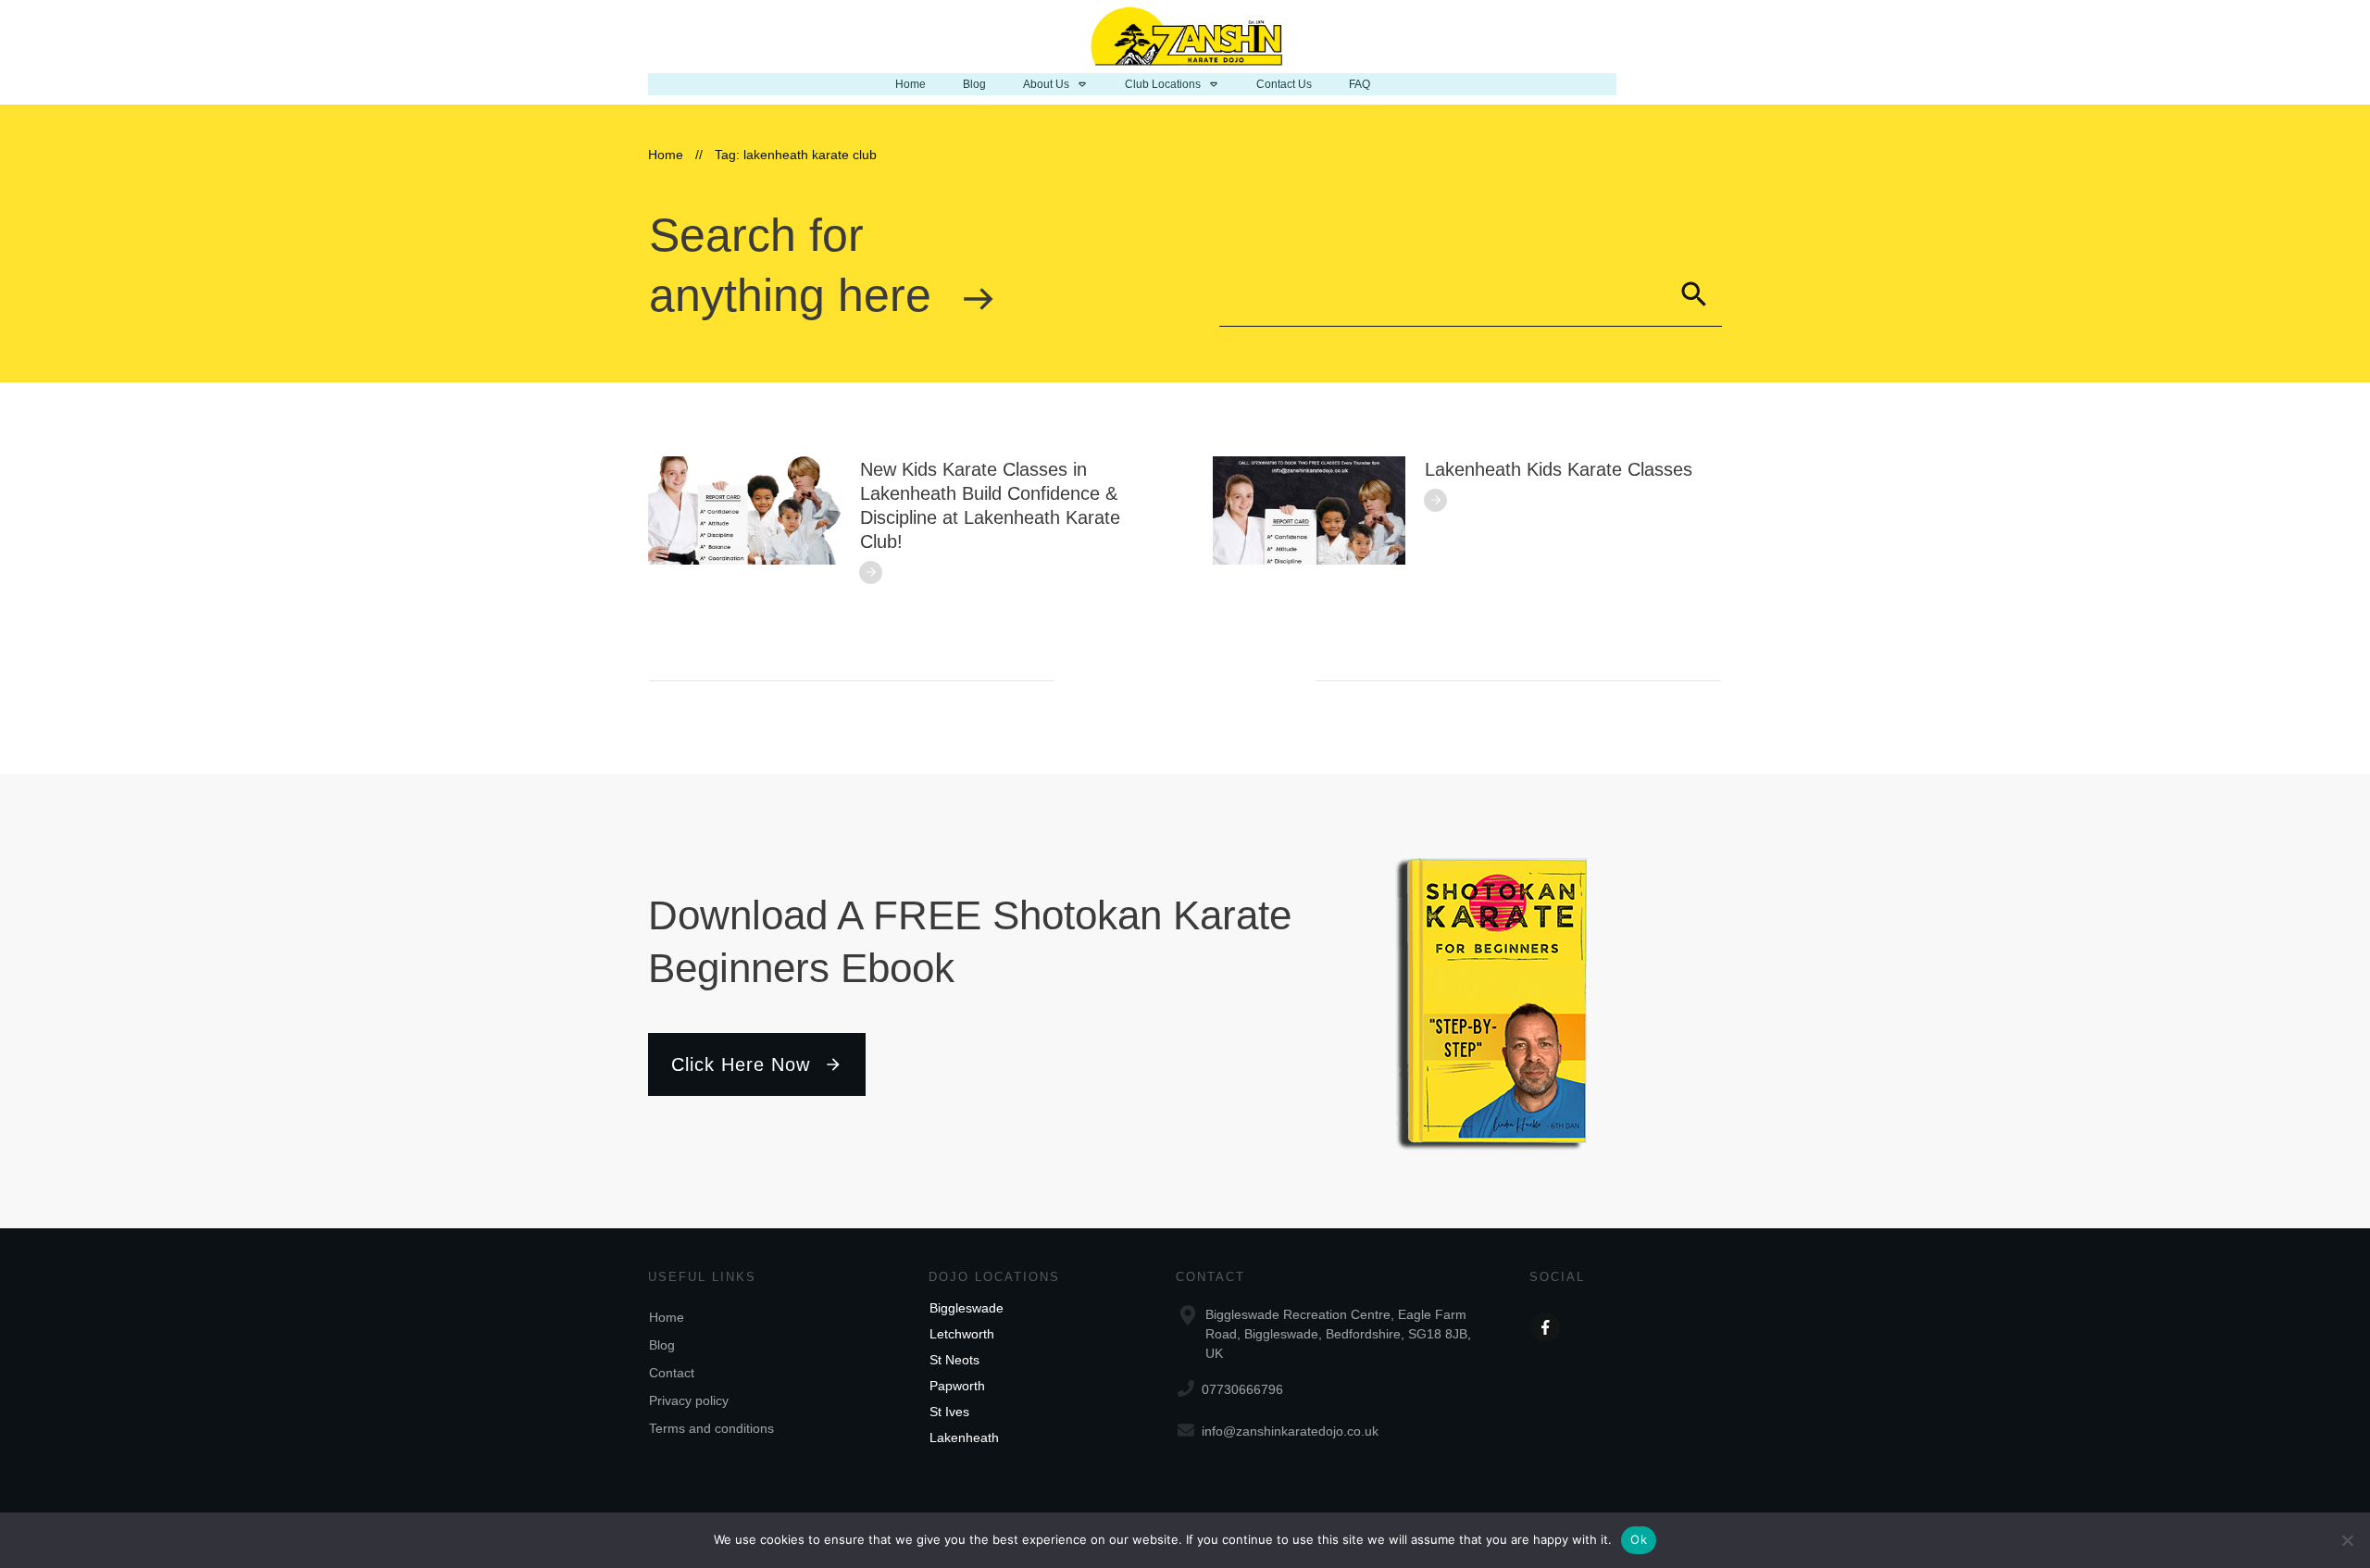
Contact (672, 1373)
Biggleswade (967, 1308)
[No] (2347, 1540)
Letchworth (962, 1334)
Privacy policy (689, 1400)
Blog (662, 1345)
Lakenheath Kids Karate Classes (1559, 469)
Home (667, 1317)
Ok (1639, 1539)
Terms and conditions (711, 1428)
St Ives (949, 1412)
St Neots (954, 1360)
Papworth (957, 1386)
